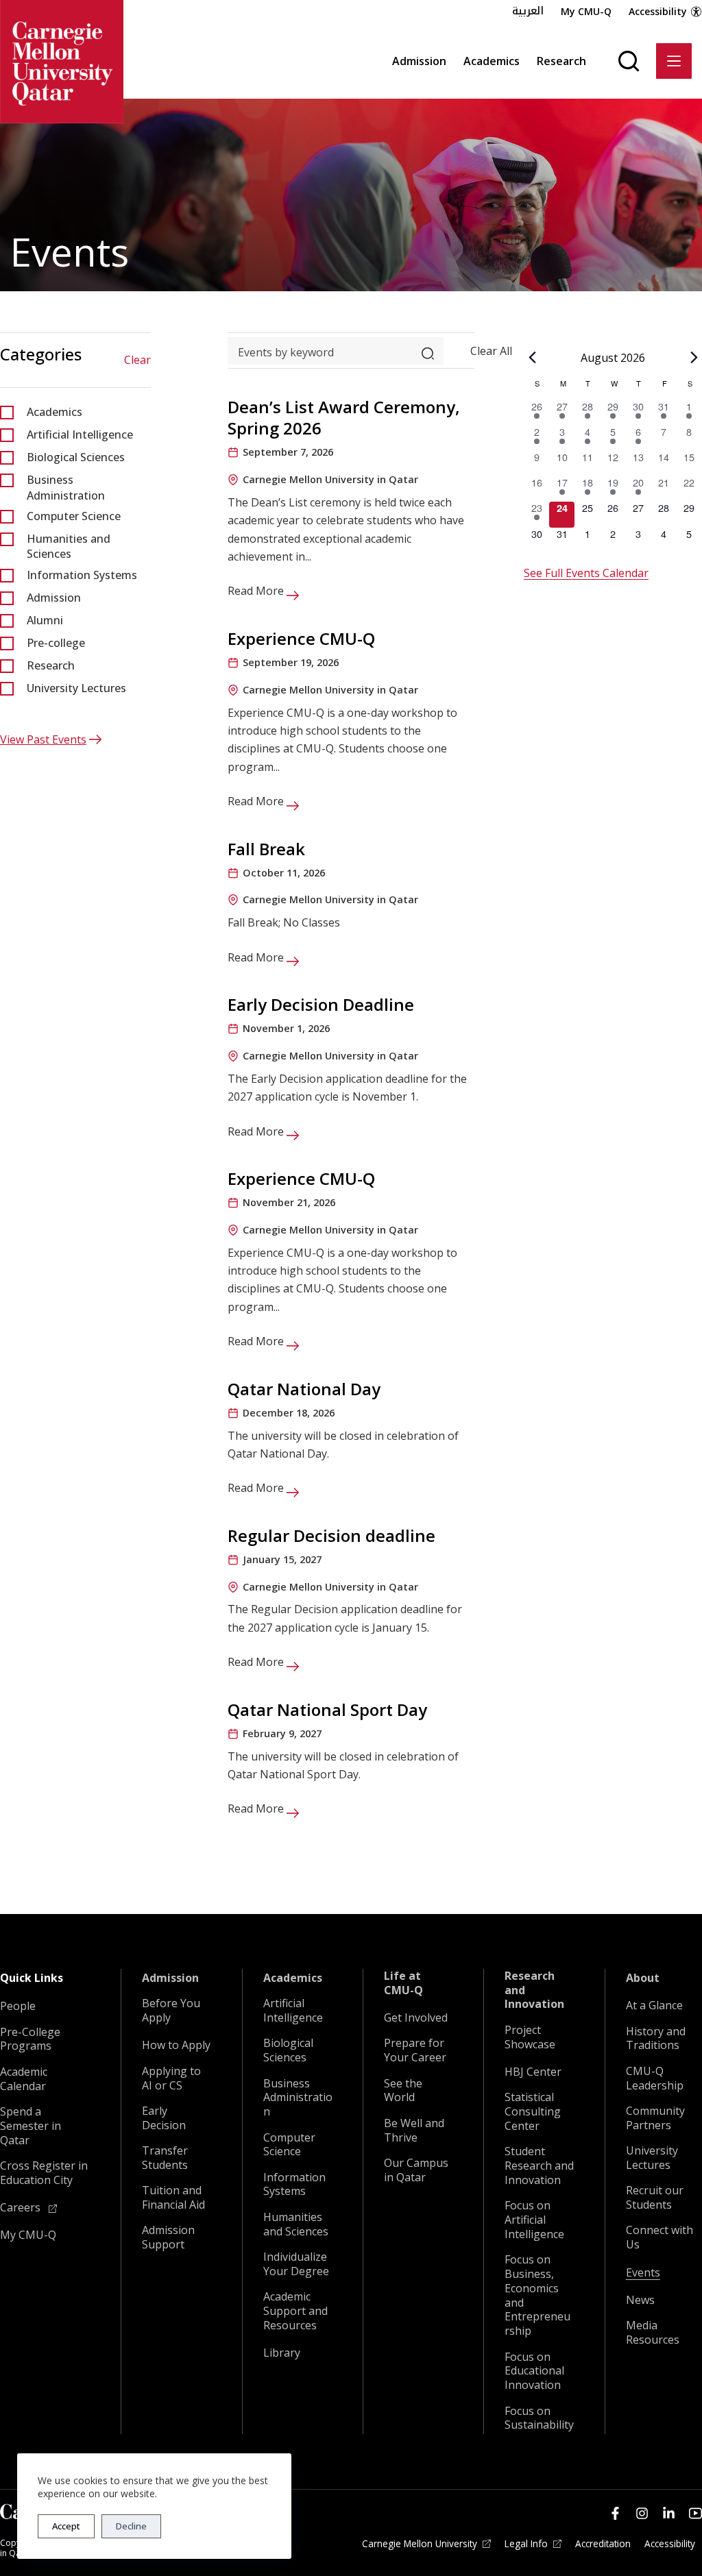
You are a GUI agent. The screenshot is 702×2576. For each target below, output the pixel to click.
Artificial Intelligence (80, 434)
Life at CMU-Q (403, 1983)
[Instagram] (642, 2513)
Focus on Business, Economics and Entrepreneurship (537, 2295)
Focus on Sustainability (539, 2418)
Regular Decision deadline (331, 1535)
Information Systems (82, 575)
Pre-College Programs (30, 2039)
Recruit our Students (655, 2198)
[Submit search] (428, 350)
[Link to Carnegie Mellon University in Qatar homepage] (62, 62)
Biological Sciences (76, 457)
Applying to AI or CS (171, 2078)
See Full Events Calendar (586, 573)
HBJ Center (533, 2072)
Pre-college (56, 643)
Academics (492, 61)
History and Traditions (656, 2039)
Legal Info (526, 2544)
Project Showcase (530, 2037)
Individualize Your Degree (296, 2264)
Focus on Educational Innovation (534, 2371)
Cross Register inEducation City (44, 2173)
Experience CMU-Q (301, 638)
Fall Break (266, 849)
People (18, 2006)
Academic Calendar (24, 2079)
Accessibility (658, 11)
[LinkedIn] (669, 2513)
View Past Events (43, 739)
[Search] (629, 61)
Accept (66, 2526)
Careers (22, 2208)
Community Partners (655, 2118)
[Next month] (694, 357)
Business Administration (66, 487)
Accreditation (603, 2544)
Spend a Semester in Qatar (31, 2126)
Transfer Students (165, 2158)
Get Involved (416, 2018)
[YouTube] (695, 2513)
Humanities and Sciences (69, 546)
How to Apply (176, 2045)
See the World (403, 2091)
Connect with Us (659, 2237)
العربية (528, 11)
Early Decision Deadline (321, 1004)
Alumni (45, 620)
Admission (419, 61)
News (640, 2300)
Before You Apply (171, 2011)
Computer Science (74, 516)
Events (643, 2273)
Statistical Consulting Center (533, 2111)
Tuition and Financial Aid (173, 2198)
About (643, 1978)
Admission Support (168, 2237)
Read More (257, 591)
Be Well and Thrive (414, 2131)
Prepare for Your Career (415, 2050)
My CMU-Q (586, 11)
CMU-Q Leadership (655, 2078)
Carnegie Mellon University (420, 2544)
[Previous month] (532, 357)
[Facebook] (615, 2513)
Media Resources (653, 2333)
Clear (137, 360)
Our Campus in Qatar (416, 2170)
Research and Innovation (534, 1990)
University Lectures (76, 688)
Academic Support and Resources (295, 2311)
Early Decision (164, 2118)
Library (282, 2353)
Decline (131, 2526)
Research (561, 61)
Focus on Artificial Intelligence (534, 2220)
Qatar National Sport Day (327, 1709)
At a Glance (654, 2005)
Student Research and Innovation (539, 2166)
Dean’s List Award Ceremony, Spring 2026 (344, 417)
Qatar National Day (304, 1389)
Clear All (491, 350)
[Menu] (674, 61)
